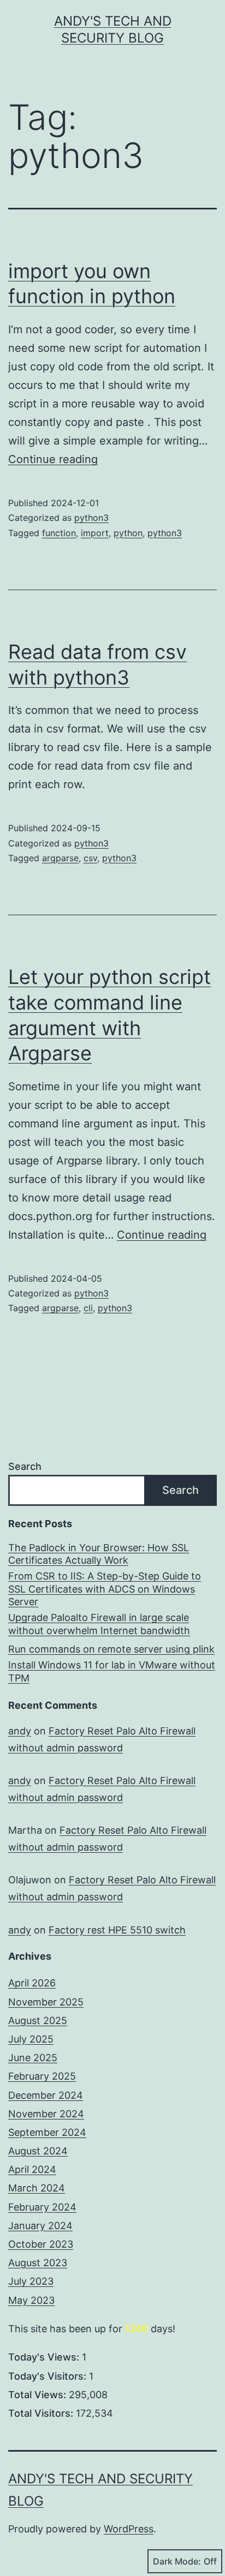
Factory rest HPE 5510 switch (117, 1930)
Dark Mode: (177, 2561)
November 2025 (46, 2002)
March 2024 (37, 2188)
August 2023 (38, 2263)
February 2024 (42, 2207)
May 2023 (31, 2300)
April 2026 (32, 1983)
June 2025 (33, 2058)
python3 (91, 518)
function (59, 533)
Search (25, 1466)
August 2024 (38, 2151)
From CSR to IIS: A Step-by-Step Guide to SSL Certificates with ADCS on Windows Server (105, 1589)
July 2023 (31, 2281)
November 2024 (46, 2114)
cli (88, 1308)
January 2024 (40, 2226)
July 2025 (31, 2039)
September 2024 (47, 2132)
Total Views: (39, 2395)
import (95, 533)
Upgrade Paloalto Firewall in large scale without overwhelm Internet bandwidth (99, 1624)
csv (90, 858)
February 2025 (42, 2076)
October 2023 (41, 2244)
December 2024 (46, 2095)
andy (20, 1731)
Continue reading (53, 459)
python (128, 533)
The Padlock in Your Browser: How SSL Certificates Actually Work (99, 1554)
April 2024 (32, 2169)
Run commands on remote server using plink (111, 1649)
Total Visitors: (42, 2413)
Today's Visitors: (49, 2376)
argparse (60, 858)
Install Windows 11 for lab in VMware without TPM (112, 1671)
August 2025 (38, 2020)
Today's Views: (45, 2357)
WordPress (129, 2529)
